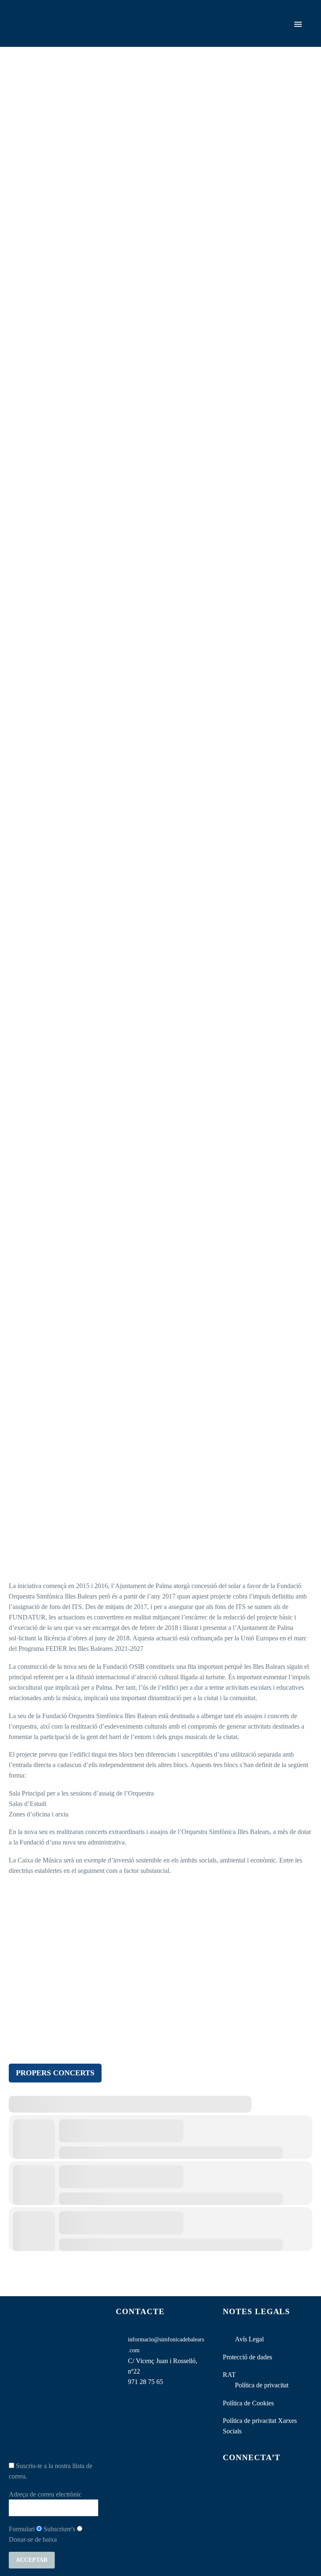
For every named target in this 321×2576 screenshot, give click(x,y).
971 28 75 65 (145, 2382)
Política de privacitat (262, 2385)
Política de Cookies (248, 2403)
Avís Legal (249, 2339)
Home (170, 36)
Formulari (22, 2529)
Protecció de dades (247, 2357)
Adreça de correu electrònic (45, 2494)
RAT (229, 2375)
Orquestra (206, 36)
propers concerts (55, 2073)
